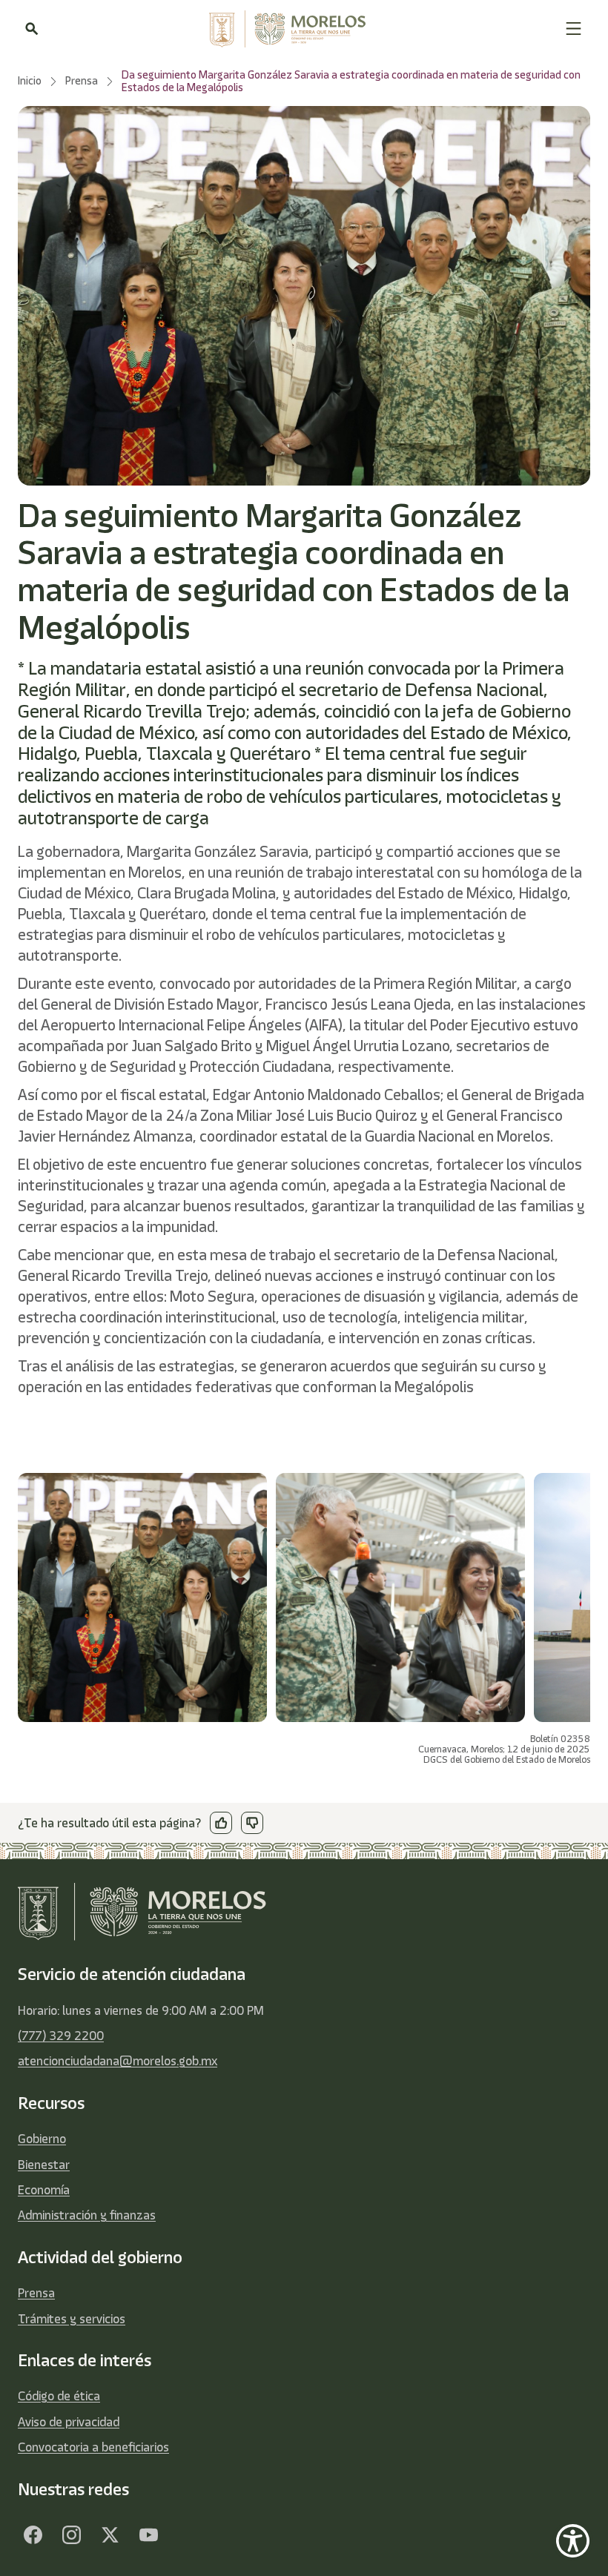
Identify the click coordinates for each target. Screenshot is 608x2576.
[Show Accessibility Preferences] (573, 2541)
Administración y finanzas (87, 2215)
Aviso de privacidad (69, 2422)
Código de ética (59, 2396)
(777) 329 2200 (61, 2036)
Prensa (36, 2293)
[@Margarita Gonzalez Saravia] (148, 2534)
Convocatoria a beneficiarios (93, 2447)
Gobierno (42, 2139)
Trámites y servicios (72, 2319)
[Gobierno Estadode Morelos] (33, 2534)
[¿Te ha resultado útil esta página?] (221, 1823)
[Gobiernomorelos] (71, 2534)
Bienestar (44, 2165)
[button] (574, 29)
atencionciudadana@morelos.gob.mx (118, 2061)
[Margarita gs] (110, 2534)
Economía (44, 2190)
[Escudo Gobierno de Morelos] (302, 29)
